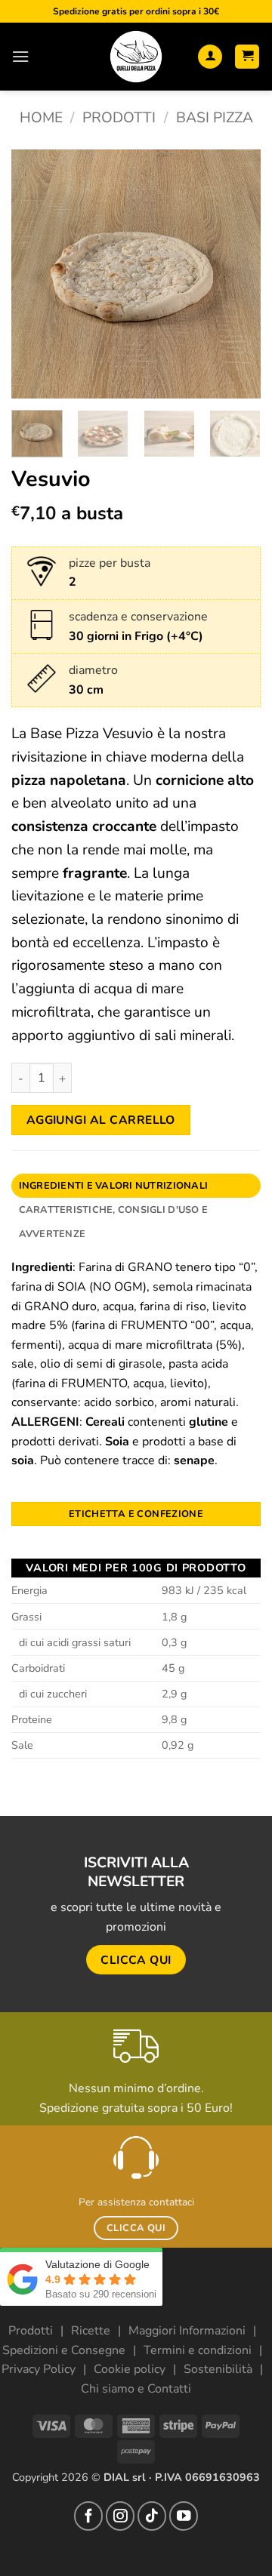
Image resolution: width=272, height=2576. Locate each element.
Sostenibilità (218, 2369)
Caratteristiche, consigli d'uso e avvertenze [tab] (113, 1222)
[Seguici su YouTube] (184, 2516)
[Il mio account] (210, 57)
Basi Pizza (215, 118)
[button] (20, 56)
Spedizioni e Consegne (64, 2350)
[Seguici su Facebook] (88, 2516)
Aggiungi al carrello (101, 1120)
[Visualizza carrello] (247, 57)
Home (41, 118)
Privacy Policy (39, 2369)
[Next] (236, 274)
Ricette (91, 2331)
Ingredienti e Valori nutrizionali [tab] (113, 1186)
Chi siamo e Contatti (136, 2389)
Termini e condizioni (198, 2350)
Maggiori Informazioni (187, 2331)
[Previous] (36, 274)
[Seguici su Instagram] (120, 2516)
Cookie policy (130, 2369)
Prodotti (119, 118)
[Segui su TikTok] (152, 2516)
